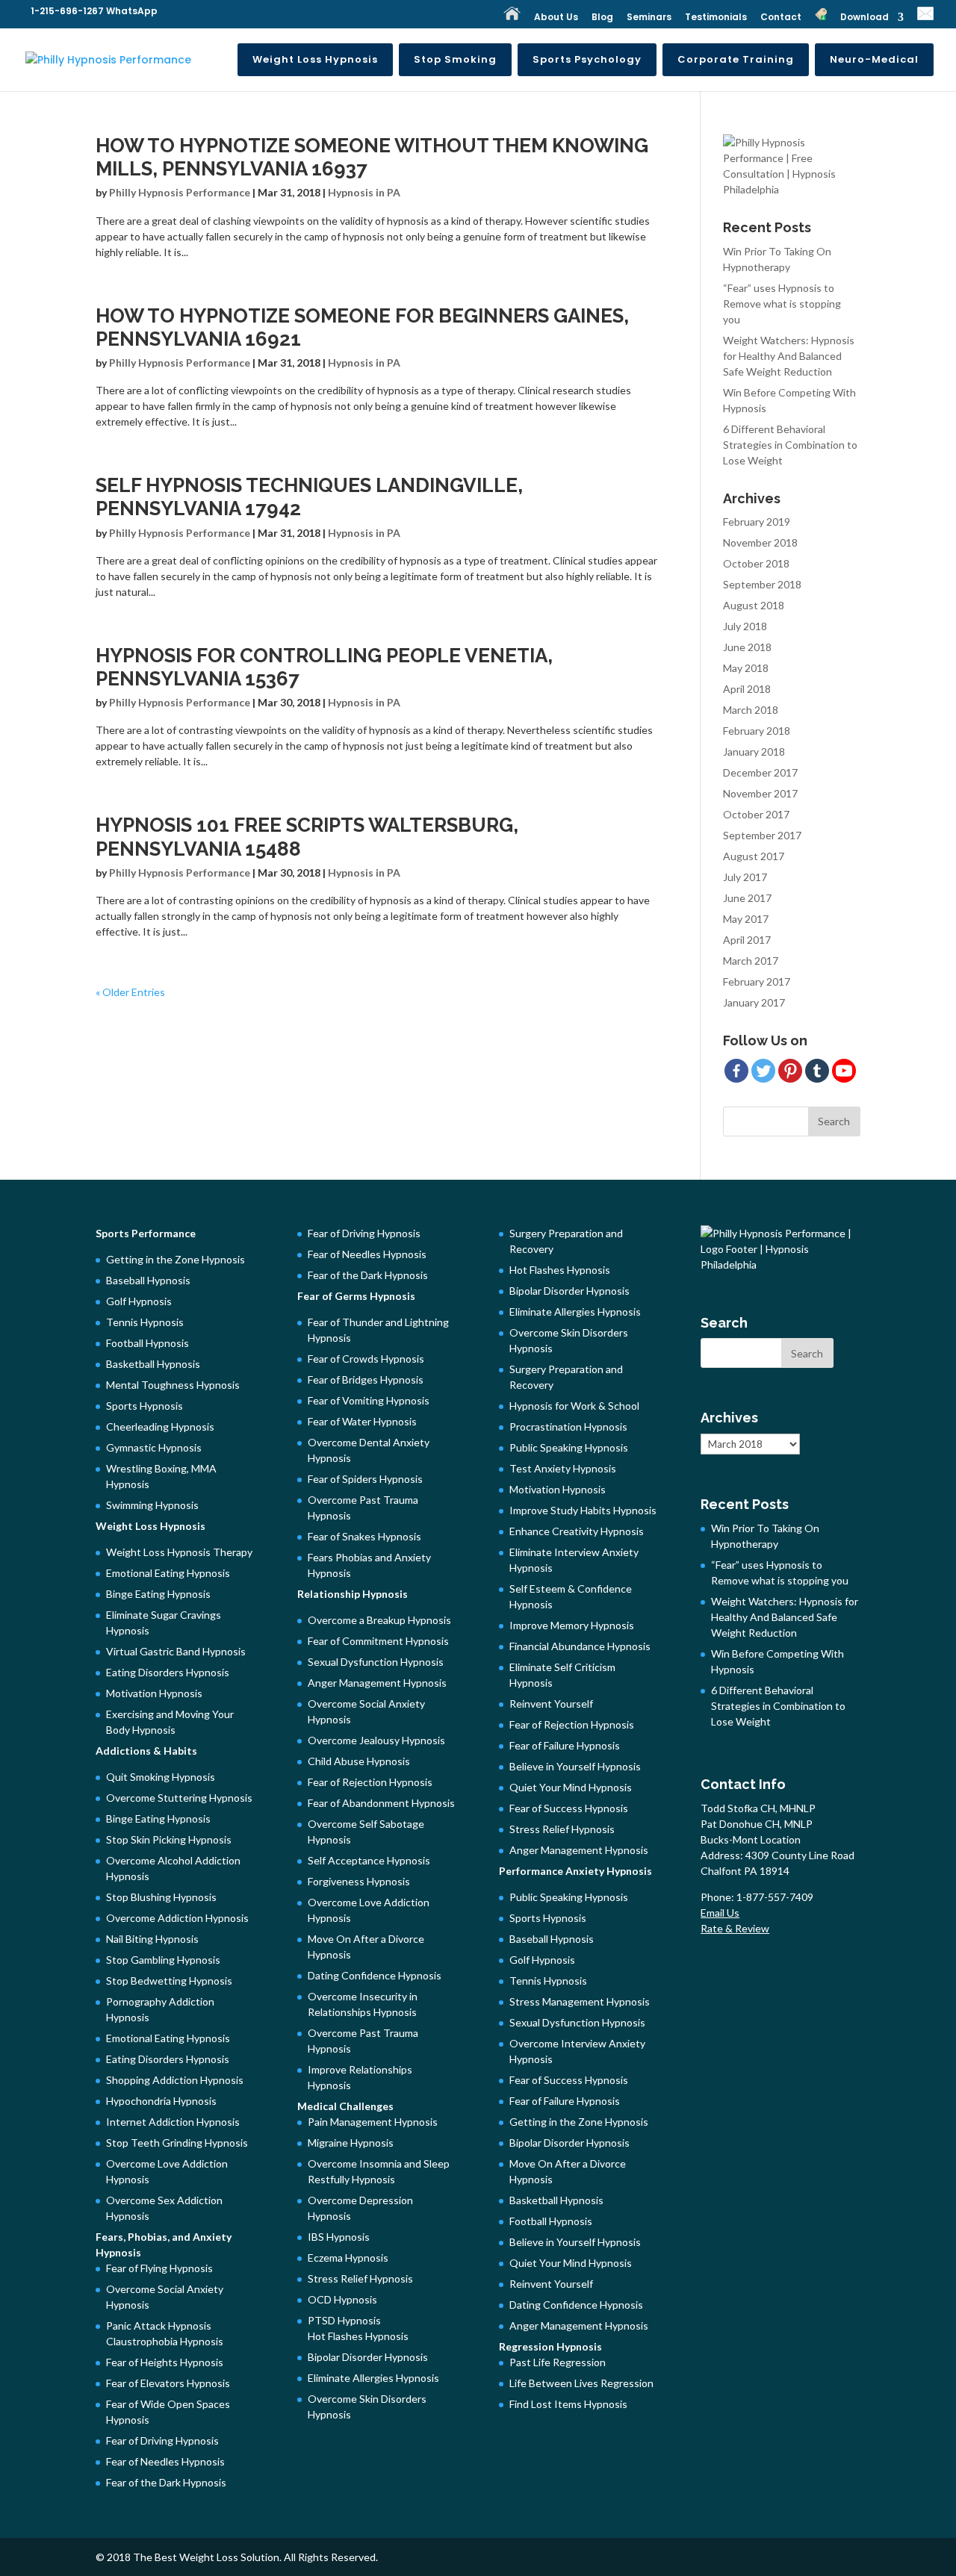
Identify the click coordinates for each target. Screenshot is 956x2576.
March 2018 (751, 710)
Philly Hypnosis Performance (180, 192)
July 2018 (745, 626)
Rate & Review (735, 1928)
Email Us (720, 1913)
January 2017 (754, 1002)
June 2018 (747, 647)
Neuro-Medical (874, 59)
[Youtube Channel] (844, 1071)
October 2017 (756, 814)
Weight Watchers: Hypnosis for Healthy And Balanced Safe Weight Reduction (789, 356)
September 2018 (762, 584)
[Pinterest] (790, 1071)
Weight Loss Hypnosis (315, 59)
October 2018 (756, 563)
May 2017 (746, 919)
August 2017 (754, 856)
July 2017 (745, 877)
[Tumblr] (817, 1071)
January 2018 (754, 752)
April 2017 (747, 940)
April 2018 (747, 689)
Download (865, 18)
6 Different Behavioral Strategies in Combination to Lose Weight (790, 445)
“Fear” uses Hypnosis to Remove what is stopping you (782, 304)
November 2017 (760, 793)
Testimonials (716, 18)
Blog (602, 18)
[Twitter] (763, 1071)
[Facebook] (736, 1071)
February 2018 (757, 731)
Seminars (649, 18)
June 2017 (747, 898)
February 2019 (757, 522)
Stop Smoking (455, 59)
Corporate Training (736, 59)
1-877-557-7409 (776, 1897)
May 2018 (746, 668)
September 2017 (762, 835)
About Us (556, 18)
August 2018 (754, 605)
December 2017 (760, 772)
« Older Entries (130, 992)
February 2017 (757, 981)
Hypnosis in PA (364, 192)
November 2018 (760, 542)
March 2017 (751, 961)
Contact (781, 18)
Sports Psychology (587, 59)
